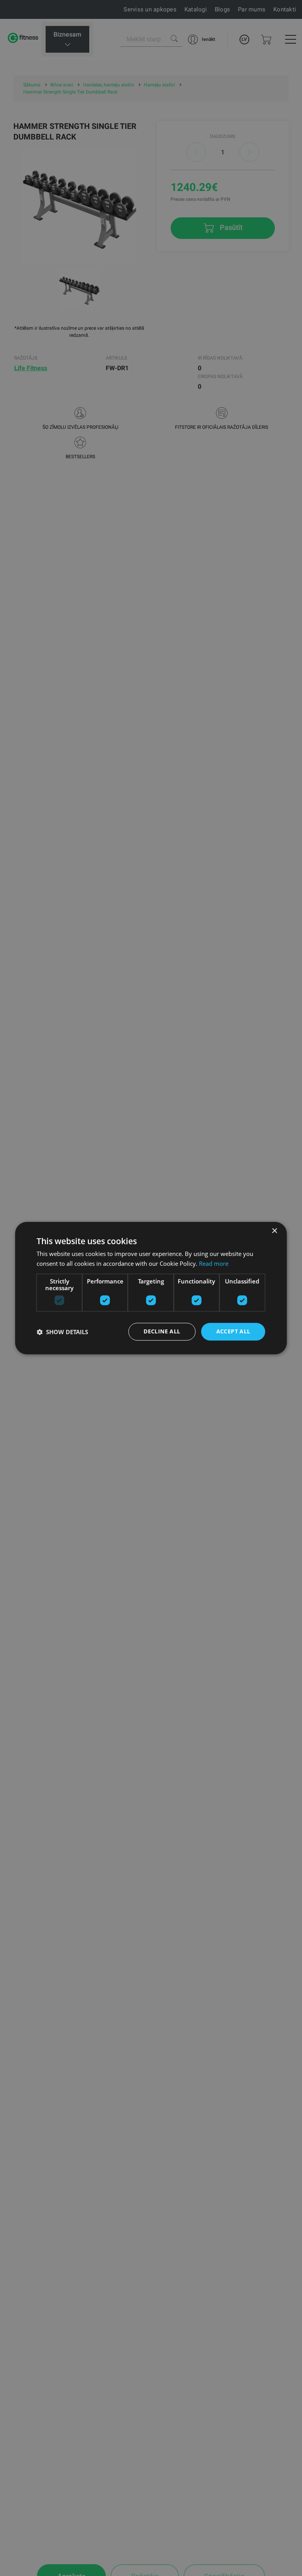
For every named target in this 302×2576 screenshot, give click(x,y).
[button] (62, 1332)
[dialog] (151, 1288)
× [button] (274, 1231)
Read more (214, 1263)
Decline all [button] (162, 1332)
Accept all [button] (233, 1332)
